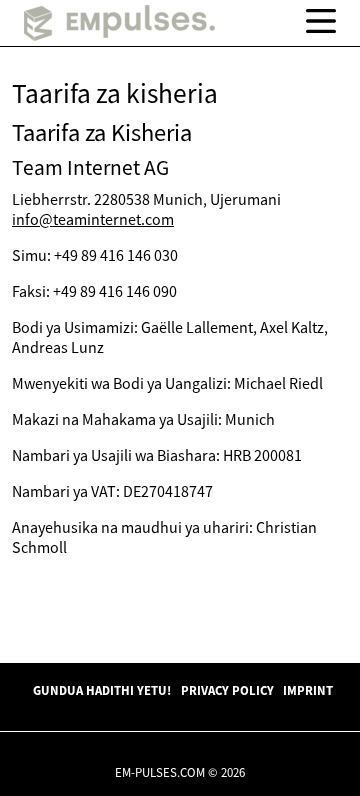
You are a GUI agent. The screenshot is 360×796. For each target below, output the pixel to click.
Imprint (308, 690)
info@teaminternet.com (93, 219)
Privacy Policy (227, 690)
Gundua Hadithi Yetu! (102, 690)
